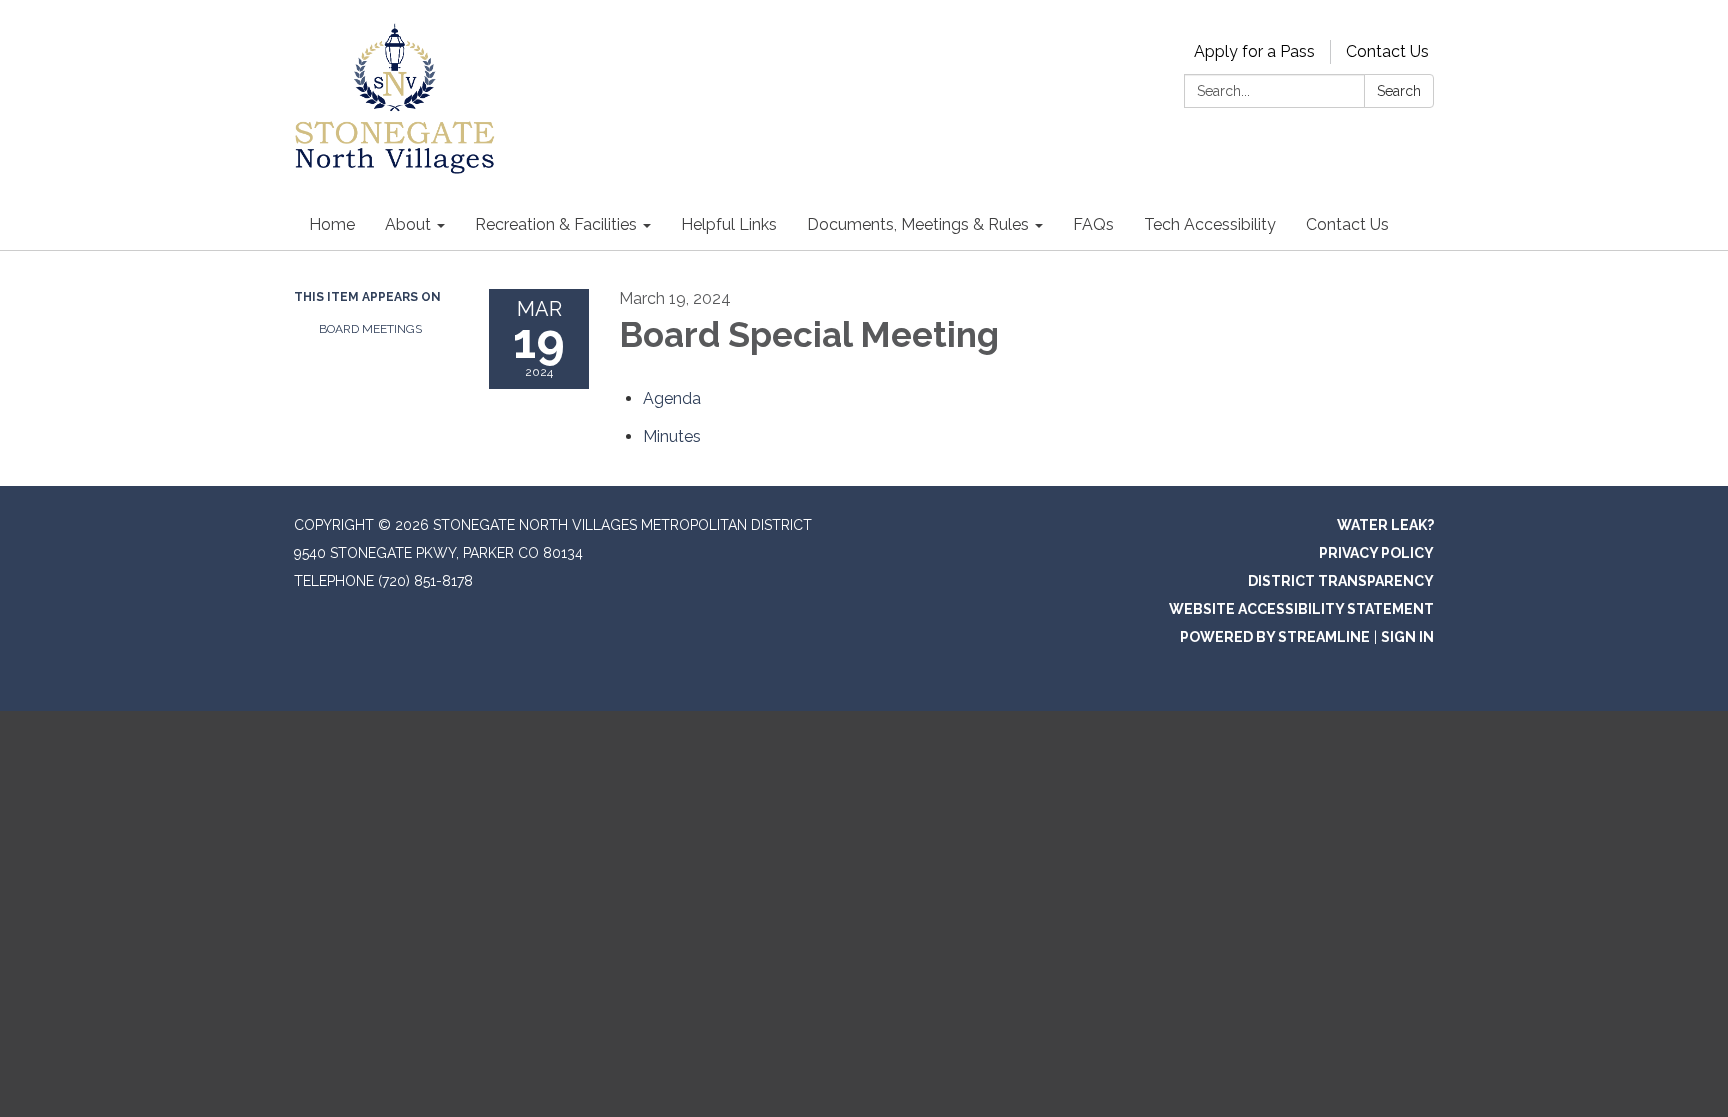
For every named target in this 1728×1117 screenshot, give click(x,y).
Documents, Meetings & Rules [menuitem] (918, 224)
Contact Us (1387, 51)
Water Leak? (1385, 525)
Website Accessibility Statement (1301, 609)
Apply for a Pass (1254, 51)
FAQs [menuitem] (1093, 224)
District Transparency (1341, 581)
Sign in (1407, 637)
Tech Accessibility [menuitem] (1210, 224)
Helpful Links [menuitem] (729, 224)
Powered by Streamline (1275, 637)
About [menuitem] (408, 224)
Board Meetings (370, 329)
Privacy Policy (1376, 553)
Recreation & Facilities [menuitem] (556, 224)
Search (1399, 91)
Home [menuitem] (332, 224)
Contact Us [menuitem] (1347, 224)
